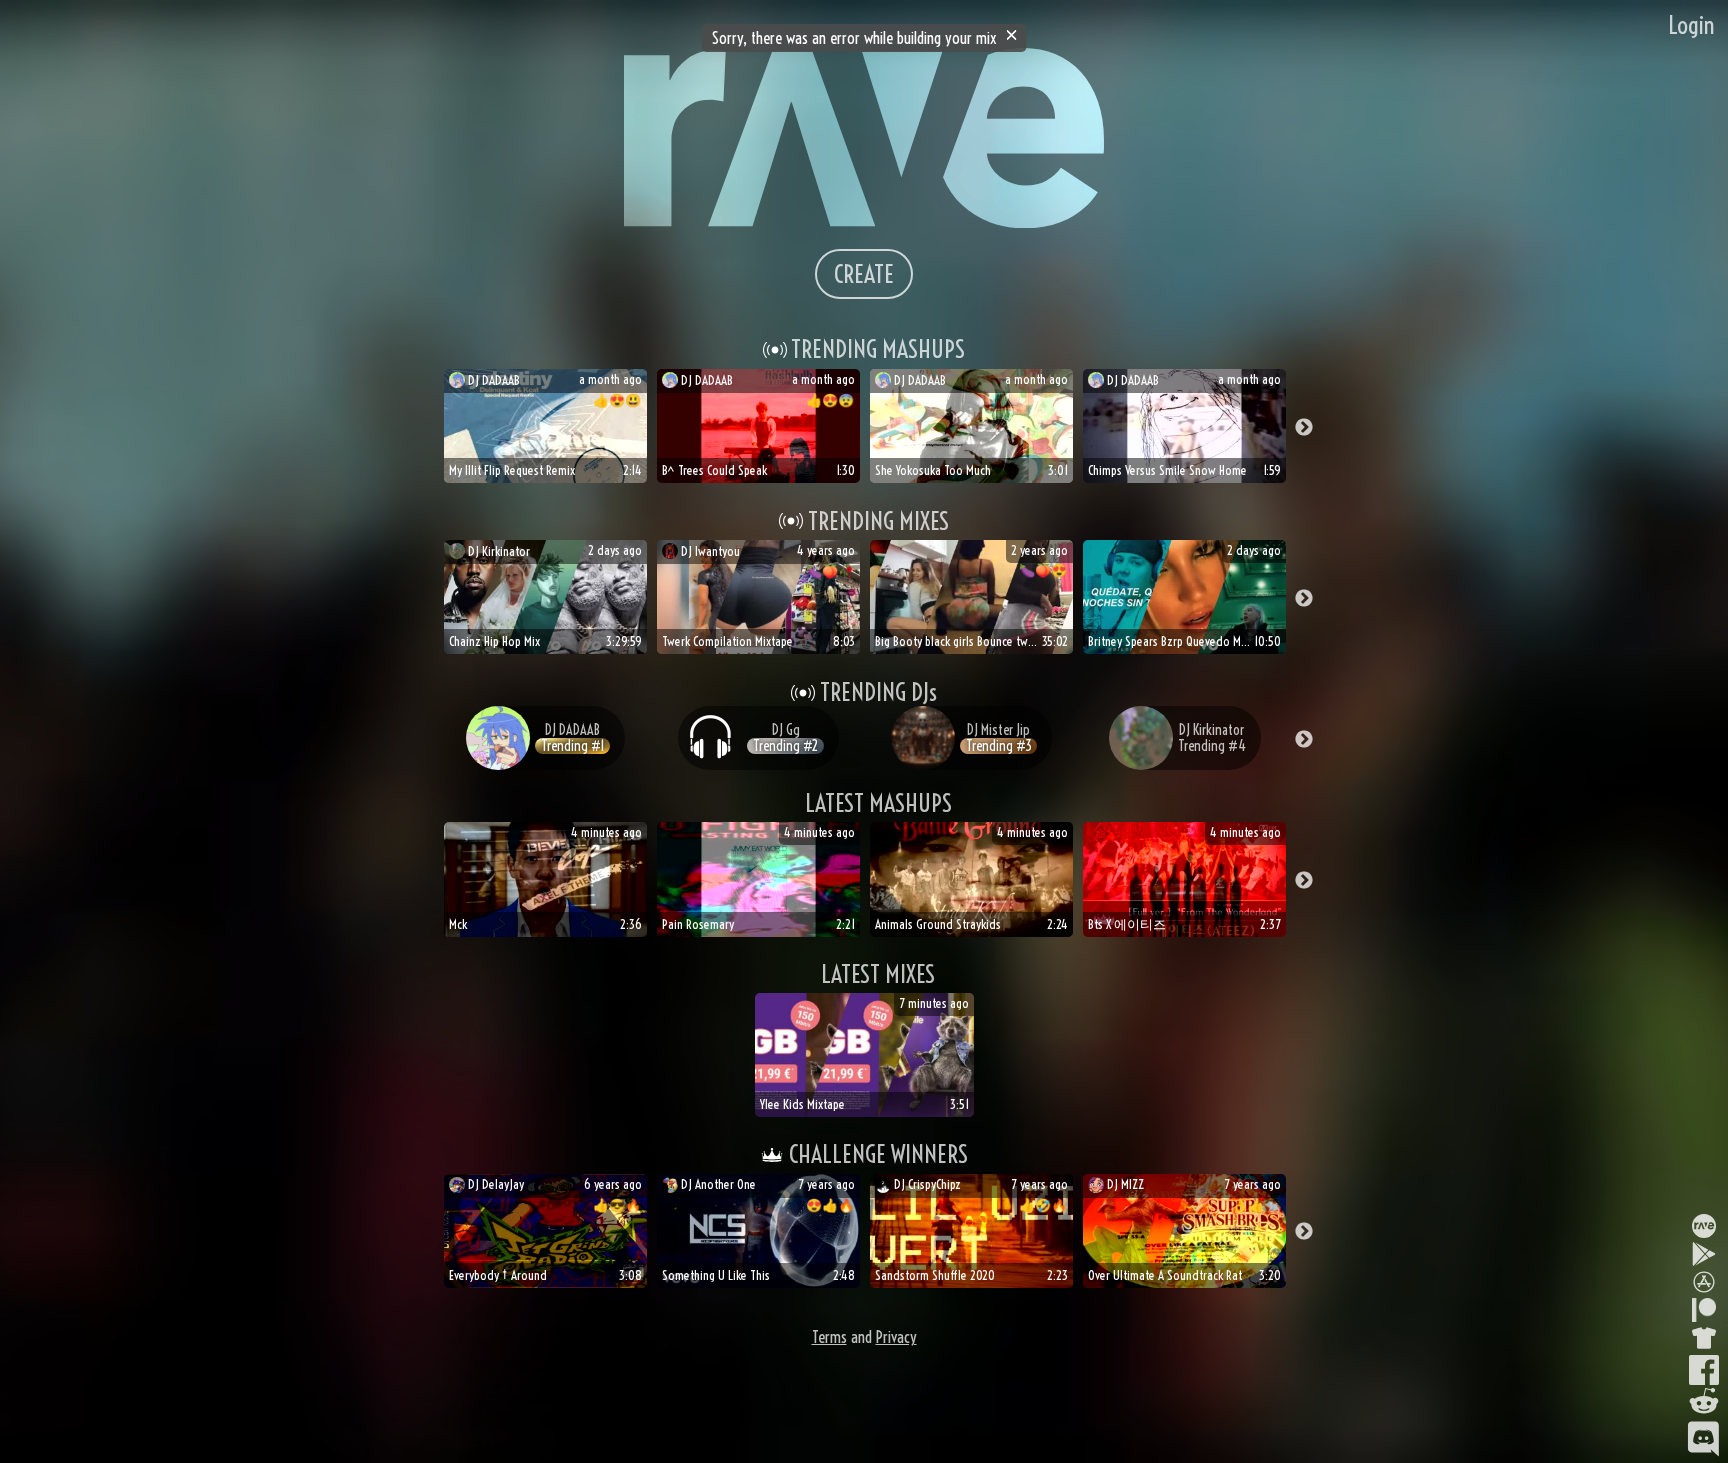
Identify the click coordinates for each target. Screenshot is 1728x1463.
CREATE (864, 274)
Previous (424, 428)
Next (1304, 428)
